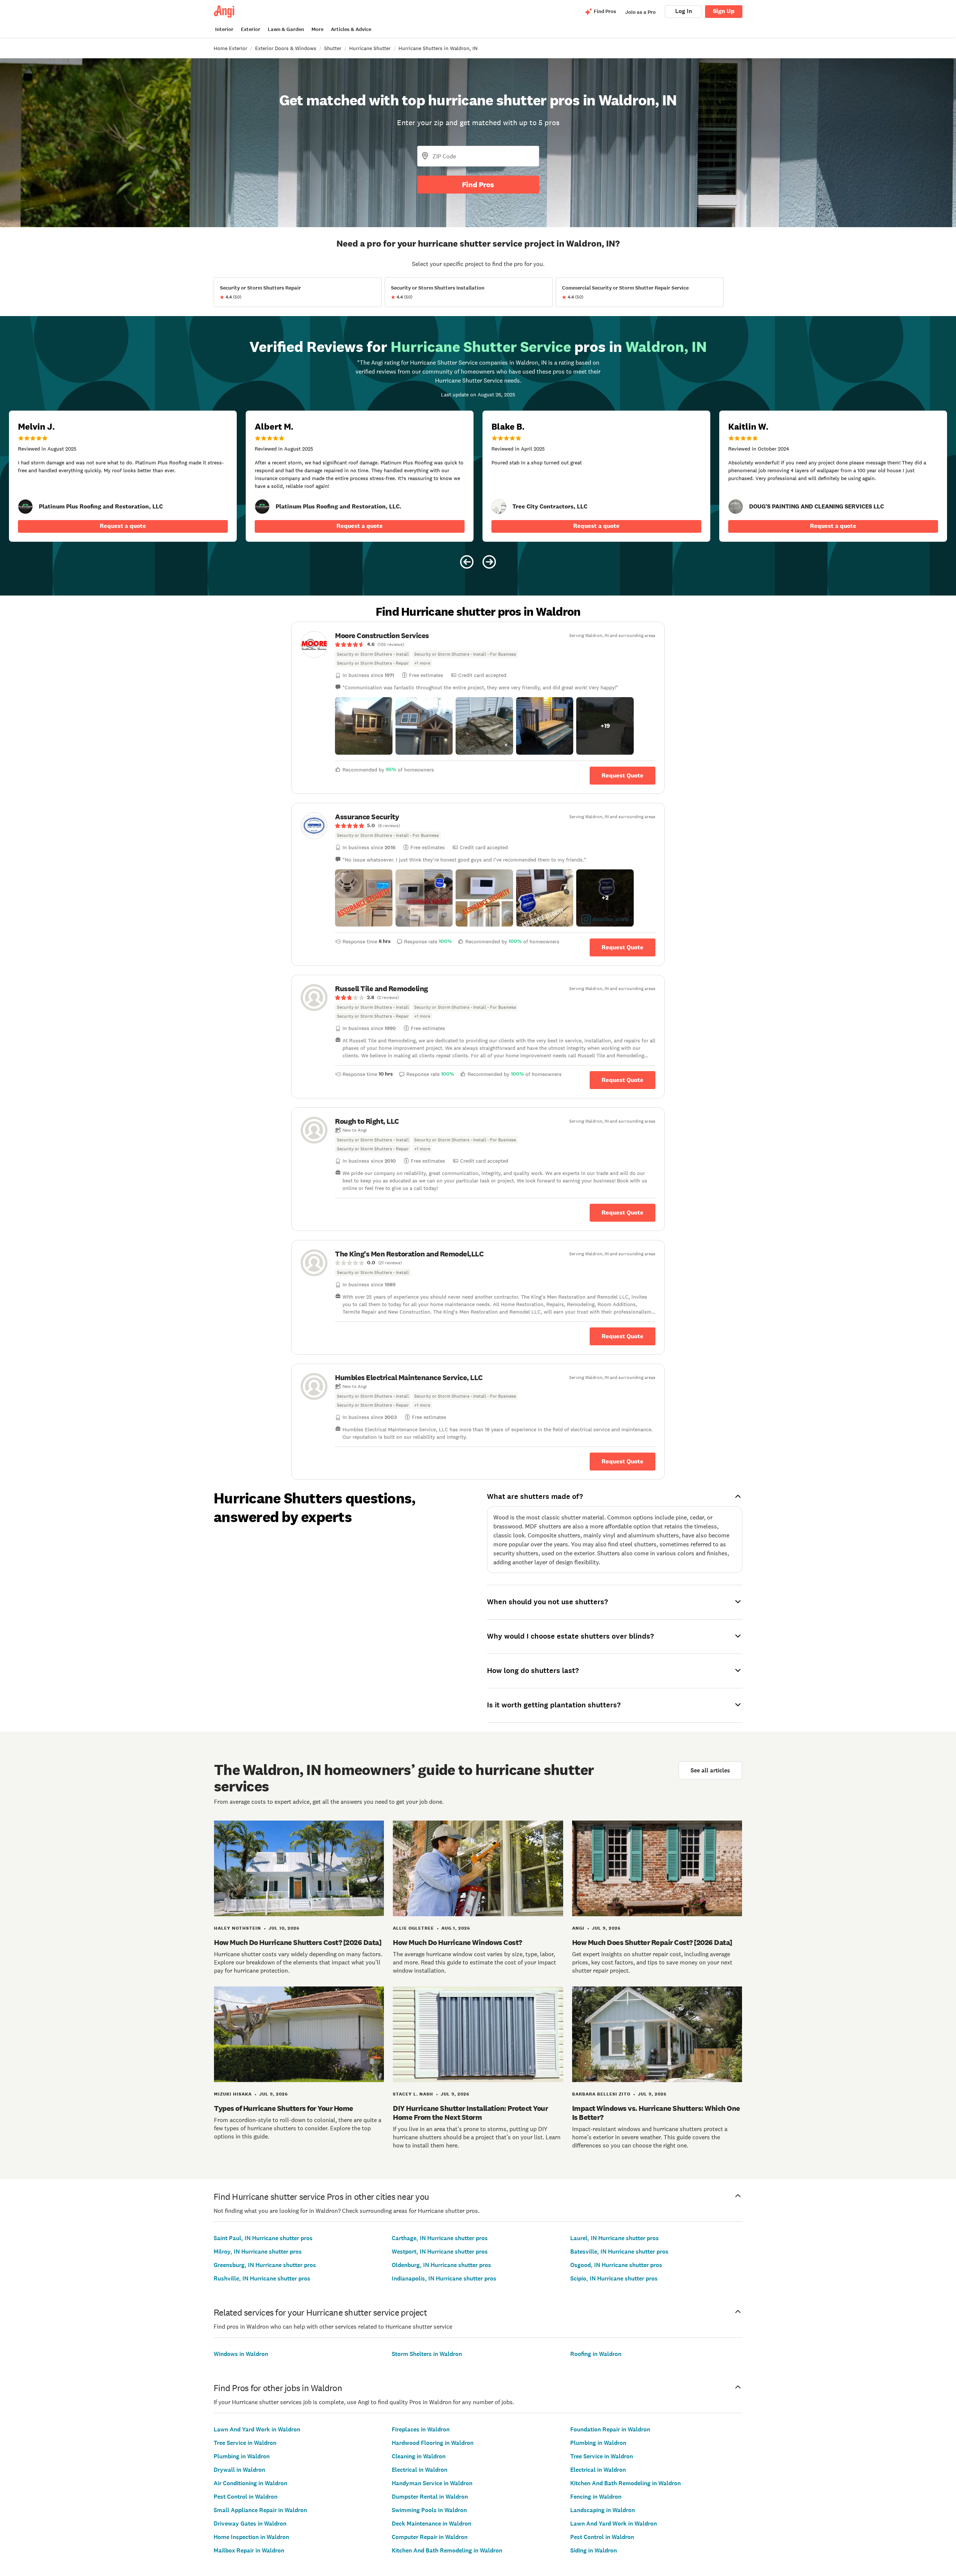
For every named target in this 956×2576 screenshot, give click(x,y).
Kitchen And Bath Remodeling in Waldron (447, 2550)
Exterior (251, 29)
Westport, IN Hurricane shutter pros (440, 2252)
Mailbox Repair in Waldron (249, 2550)
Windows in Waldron (241, 2354)
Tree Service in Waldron (245, 2443)
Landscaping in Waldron (603, 2510)
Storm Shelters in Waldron (427, 2354)
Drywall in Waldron (239, 2470)
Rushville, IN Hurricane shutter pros (262, 2278)
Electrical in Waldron (420, 2470)
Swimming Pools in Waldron (429, 2510)
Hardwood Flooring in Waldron (433, 2443)
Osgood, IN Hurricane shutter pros (616, 2265)
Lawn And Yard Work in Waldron (257, 2429)
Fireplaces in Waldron (421, 2429)
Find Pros (478, 185)
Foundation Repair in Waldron (610, 2429)
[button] (364, 726)
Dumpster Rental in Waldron (430, 2497)
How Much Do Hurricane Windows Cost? (457, 1942)
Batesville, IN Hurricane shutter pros (619, 2252)
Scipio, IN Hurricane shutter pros (614, 2278)
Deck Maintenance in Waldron (432, 2524)
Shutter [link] (333, 48)
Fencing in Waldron (596, 2497)
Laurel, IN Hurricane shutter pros (614, 2238)
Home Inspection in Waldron (251, 2537)
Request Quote (623, 775)
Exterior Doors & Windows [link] (286, 48)
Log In (684, 11)
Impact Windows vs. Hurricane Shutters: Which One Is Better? (656, 2113)
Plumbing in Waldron (242, 2456)
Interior (224, 29)
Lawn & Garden (286, 29)
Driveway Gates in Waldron (250, 2524)
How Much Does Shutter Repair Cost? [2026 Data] (652, 1942)
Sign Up (724, 11)
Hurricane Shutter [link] (370, 48)
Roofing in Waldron (596, 2354)
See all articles (710, 1770)
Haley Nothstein (238, 1928)
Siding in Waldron (594, 2550)
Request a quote (123, 526)
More (317, 29)
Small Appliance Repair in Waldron (260, 2510)
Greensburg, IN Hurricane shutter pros (265, 2265)
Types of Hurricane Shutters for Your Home (284, 2108)
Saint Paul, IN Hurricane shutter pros (263, 2238)
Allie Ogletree (413, 1928)
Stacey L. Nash (413, 2094)
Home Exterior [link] (230, 48)
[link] (25, 507)
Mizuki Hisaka (233, 2094)
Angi (578, 1928)
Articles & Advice (351, 29)
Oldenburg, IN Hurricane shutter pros (441, 2265)
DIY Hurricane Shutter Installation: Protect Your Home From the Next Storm (470, 2113)
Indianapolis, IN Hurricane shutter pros (444, 2278)
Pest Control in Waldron (246, 2497)
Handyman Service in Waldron (432, 2483)
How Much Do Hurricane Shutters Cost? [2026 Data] (298, 1942)
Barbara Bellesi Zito (601, 2094)
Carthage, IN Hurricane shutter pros (440, 2238)
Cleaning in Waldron (419, 2456)
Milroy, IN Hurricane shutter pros (258, 2252)
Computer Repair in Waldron (430, 2537)
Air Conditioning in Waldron (250, 2483)
